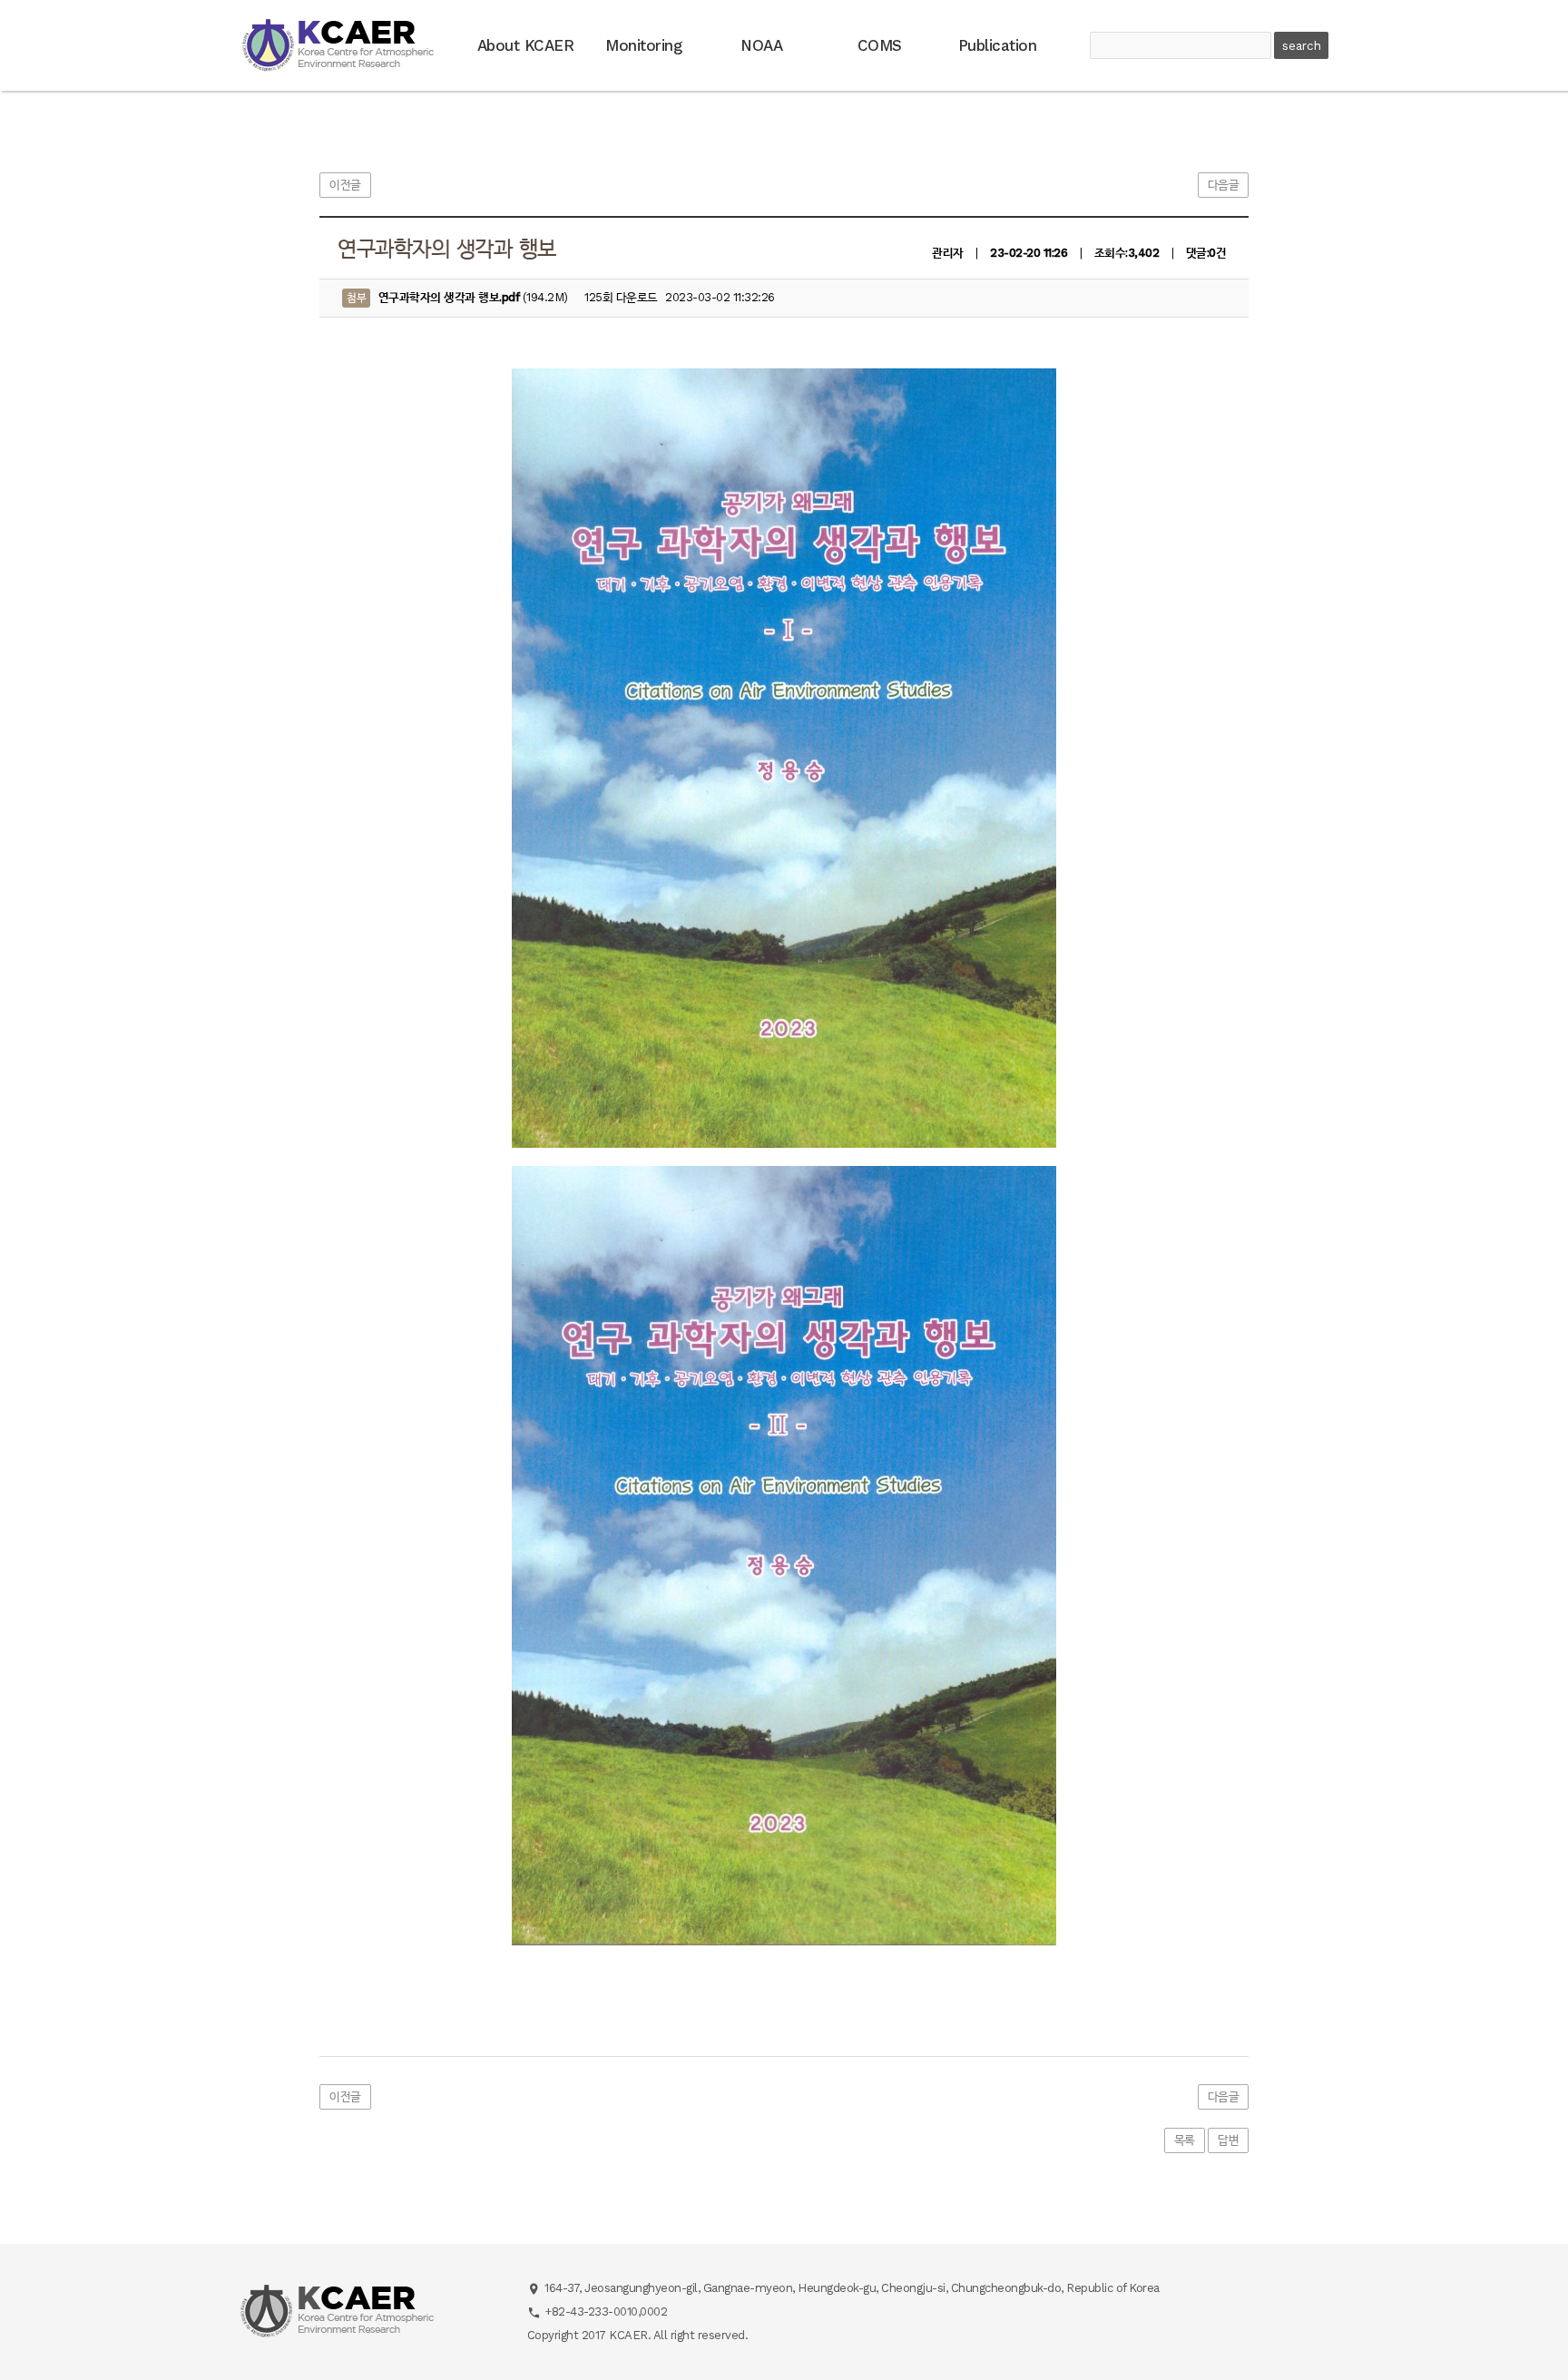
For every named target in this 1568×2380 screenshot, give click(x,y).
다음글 (1224, 185)
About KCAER (526, 45)
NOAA (761, 45)
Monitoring (643, 45)
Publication (998, 45)
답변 (1228, 2140)
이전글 (345, 185)
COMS (880, 45)
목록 (1185, 2140)
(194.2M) (457, 297)
